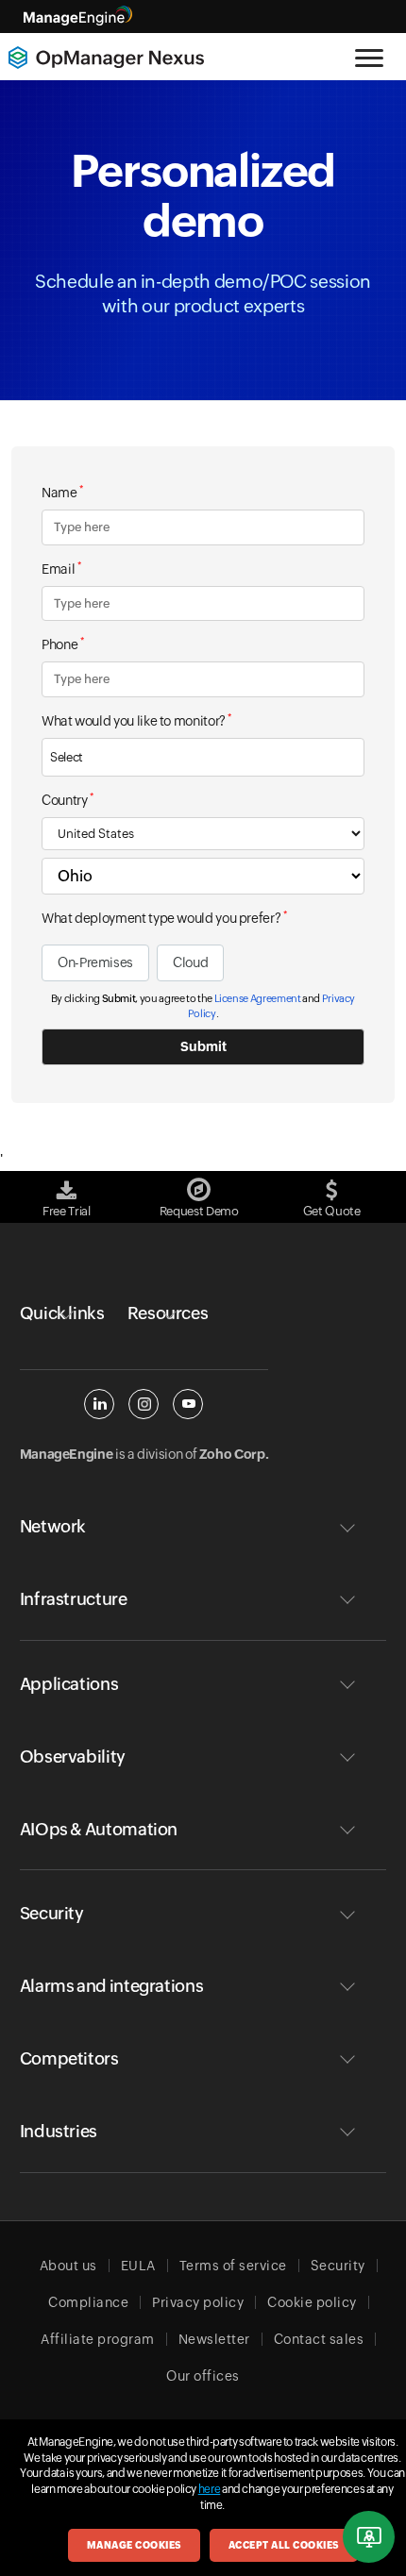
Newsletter (214, 2339)
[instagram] (144, 1404)
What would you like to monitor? (136, 720)
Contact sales (319, 2339)
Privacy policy (198, 2302)
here (210, 2489)
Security (338, 2266)
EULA (138, 2266)
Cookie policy (312, 2302)
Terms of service (233, 2266)
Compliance (88, 2302)
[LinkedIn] (99, 1404)
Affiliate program (98, 2339)
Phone (62, 644)
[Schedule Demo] (369, 2537)
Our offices (203, 2376)
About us (68, 2266)
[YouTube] (188, 1404)
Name (62, 492)
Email (61, 568)
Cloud (190, 962)
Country (68, 799)
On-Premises (95, 962)
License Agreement (258, 998)
